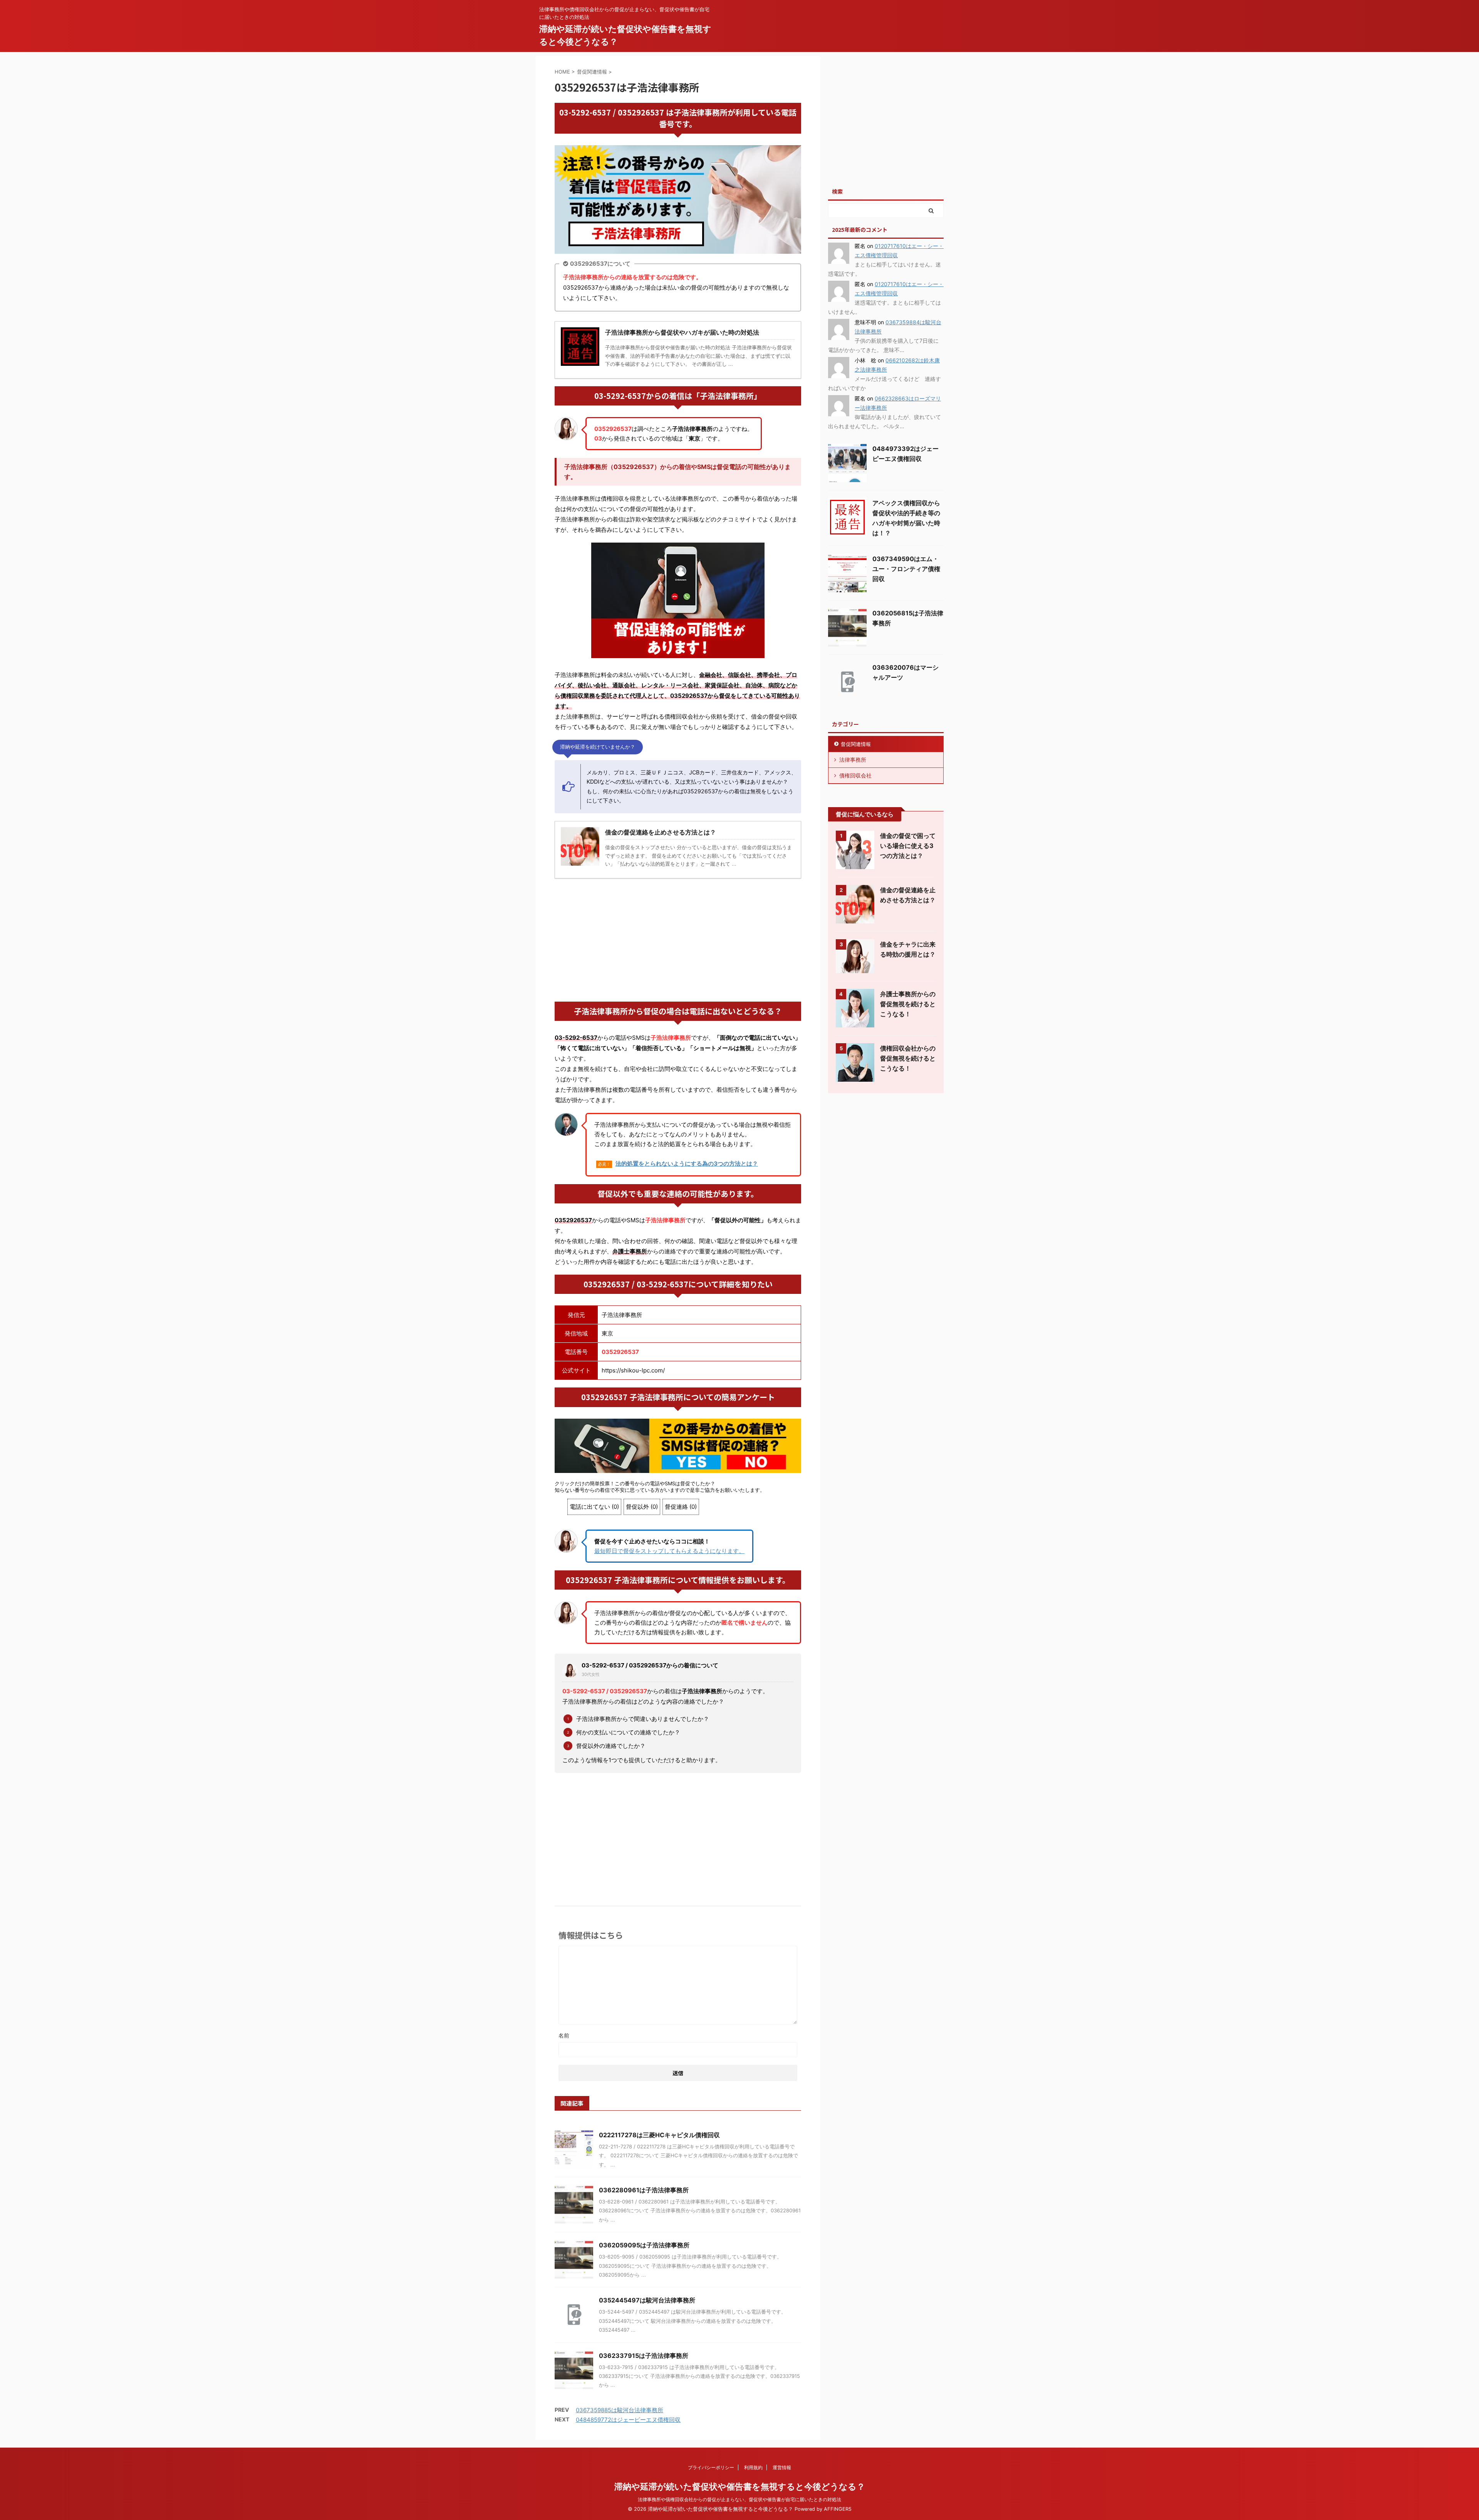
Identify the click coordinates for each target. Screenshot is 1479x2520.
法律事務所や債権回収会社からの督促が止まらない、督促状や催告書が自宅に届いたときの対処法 (739, 2499)
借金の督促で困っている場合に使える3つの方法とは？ (908, 846)
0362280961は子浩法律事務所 (644, 2190)
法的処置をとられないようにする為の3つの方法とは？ (687, 1164)
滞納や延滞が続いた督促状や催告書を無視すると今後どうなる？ (740, 2486)
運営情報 (782, 2467)
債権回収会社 (855, 775)
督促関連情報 (856, 744)
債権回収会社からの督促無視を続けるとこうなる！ (908, 1058)
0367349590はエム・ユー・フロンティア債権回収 (906, 569)
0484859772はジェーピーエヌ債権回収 (628, 2420)
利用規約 (753, 2467)
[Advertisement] (678, 940)
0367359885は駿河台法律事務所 (620, 2410)
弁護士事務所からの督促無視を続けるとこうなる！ (908, 1004)
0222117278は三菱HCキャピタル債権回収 (659, 2135)
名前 (564, 2035)
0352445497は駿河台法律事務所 (647, 2300)
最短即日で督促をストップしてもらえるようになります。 (669, 1551)
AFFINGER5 (838, 2509)
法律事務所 (853, 760)
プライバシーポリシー (711, 2467)
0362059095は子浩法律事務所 (644, 2245)
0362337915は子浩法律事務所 (644, 2356)
